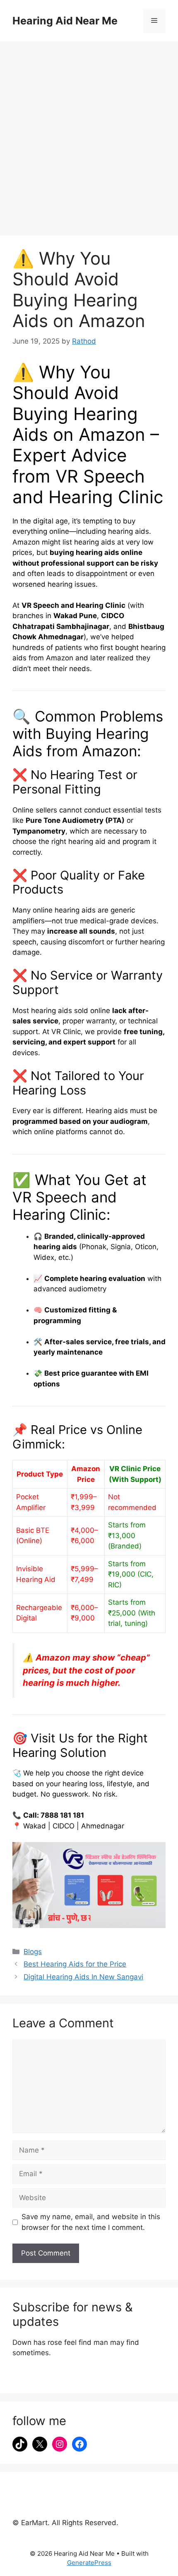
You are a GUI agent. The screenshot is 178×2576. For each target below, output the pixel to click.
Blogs (33, 1952)
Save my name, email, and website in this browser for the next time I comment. (91, 2222)
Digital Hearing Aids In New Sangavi (83, 1977)
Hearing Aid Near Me (65, 21)
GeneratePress (89, 2563)
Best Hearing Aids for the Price (75, 1964)
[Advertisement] (89, 134)
